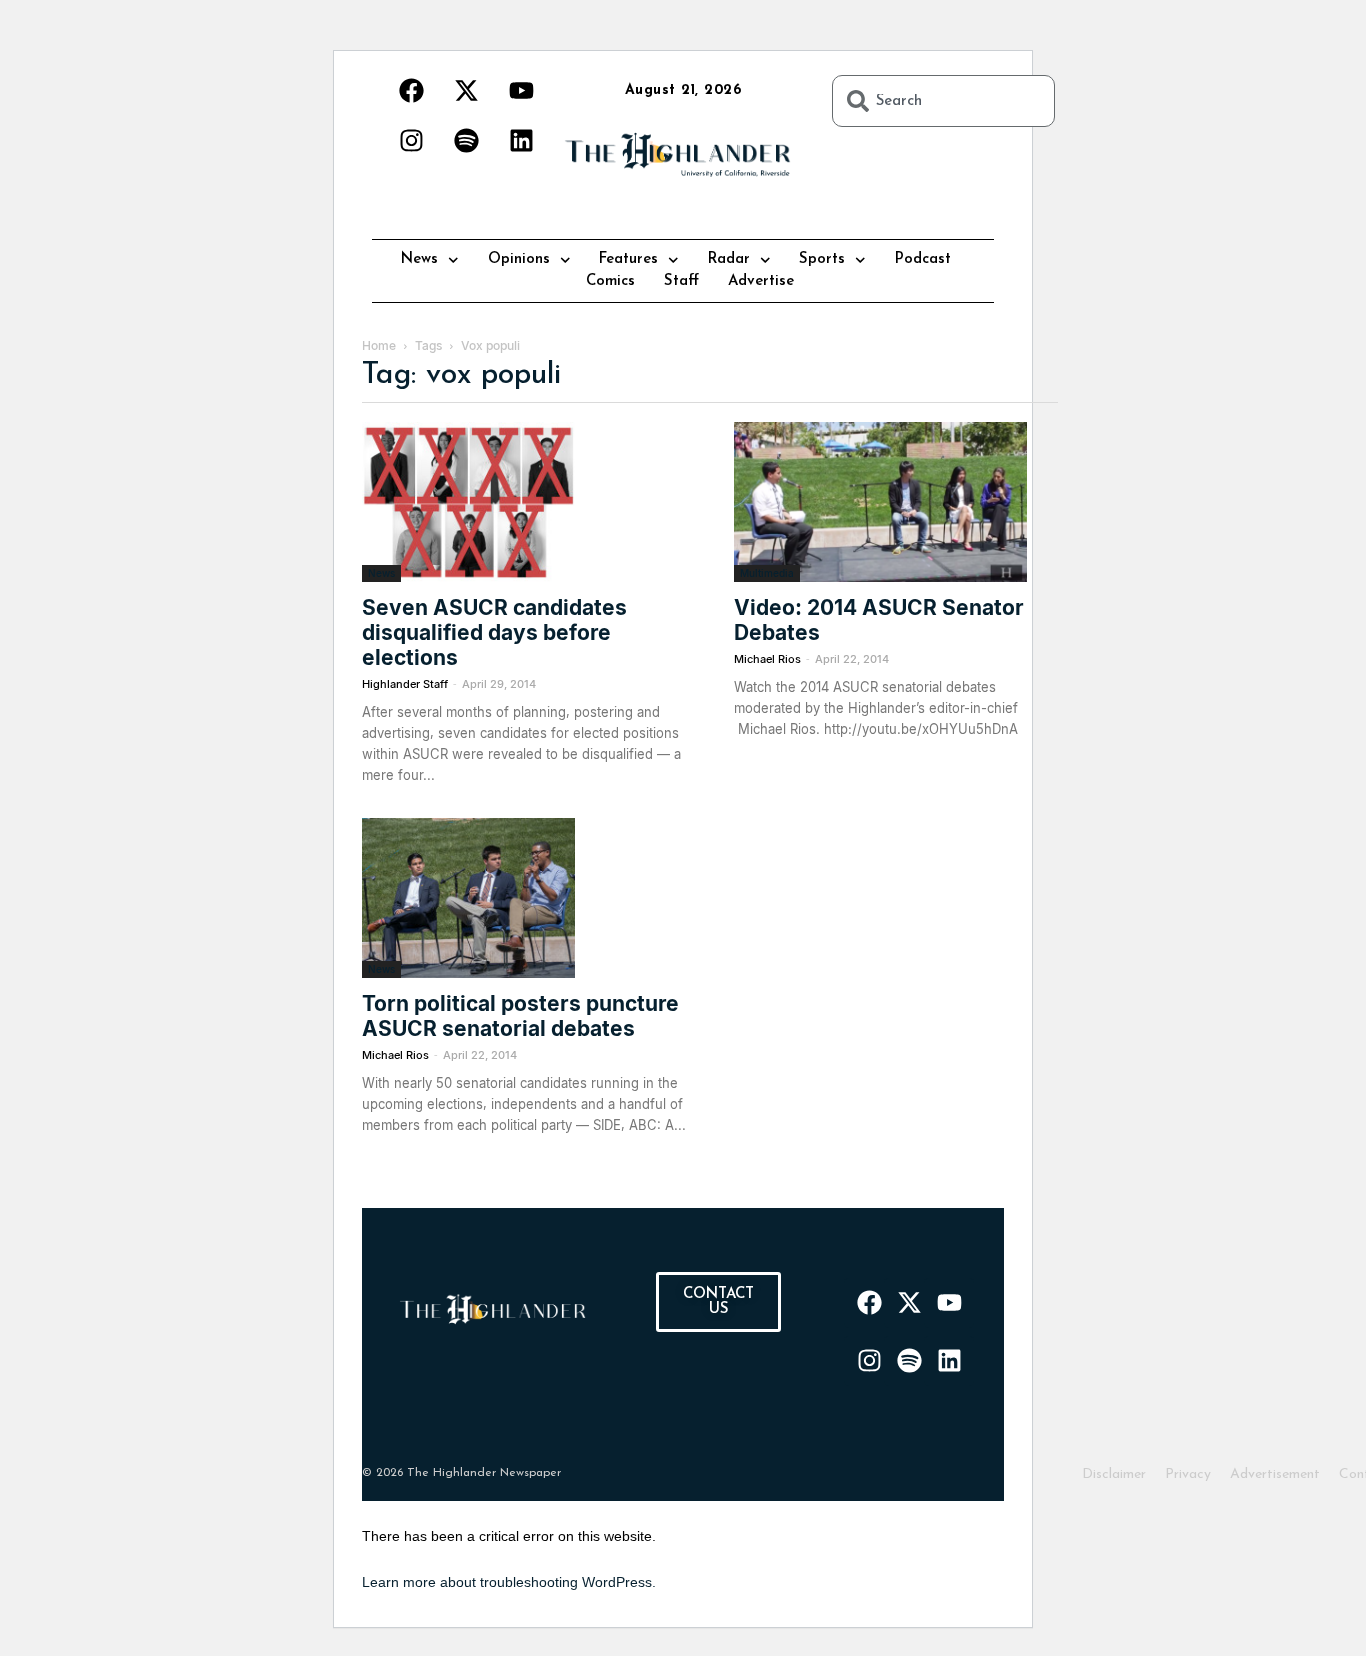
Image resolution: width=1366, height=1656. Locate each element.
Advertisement (1275, 1474)
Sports (822, 259)
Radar (729, 259)
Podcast (923, 259)
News (419, 259)
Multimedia (767, 573)
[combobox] (943, 101)
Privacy (1188, 1474)
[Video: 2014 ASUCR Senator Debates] (896, 502)
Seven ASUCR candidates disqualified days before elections (494, 632)
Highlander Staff (405, 684)
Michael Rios (767, 659)
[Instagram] (411, 140)
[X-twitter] (466, 90)
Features (628, 259)
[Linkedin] (521, 140)
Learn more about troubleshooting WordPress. (509, 1582)
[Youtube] (521, 90)
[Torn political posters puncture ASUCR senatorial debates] (524, 898)
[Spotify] (466, 140)
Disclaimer (1114, 1474)
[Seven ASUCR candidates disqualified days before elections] (524, 502)
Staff (681, 281)
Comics (610, 281)
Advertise (761, 281)
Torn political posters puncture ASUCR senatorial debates (520, 1016)
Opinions (519, 259)
